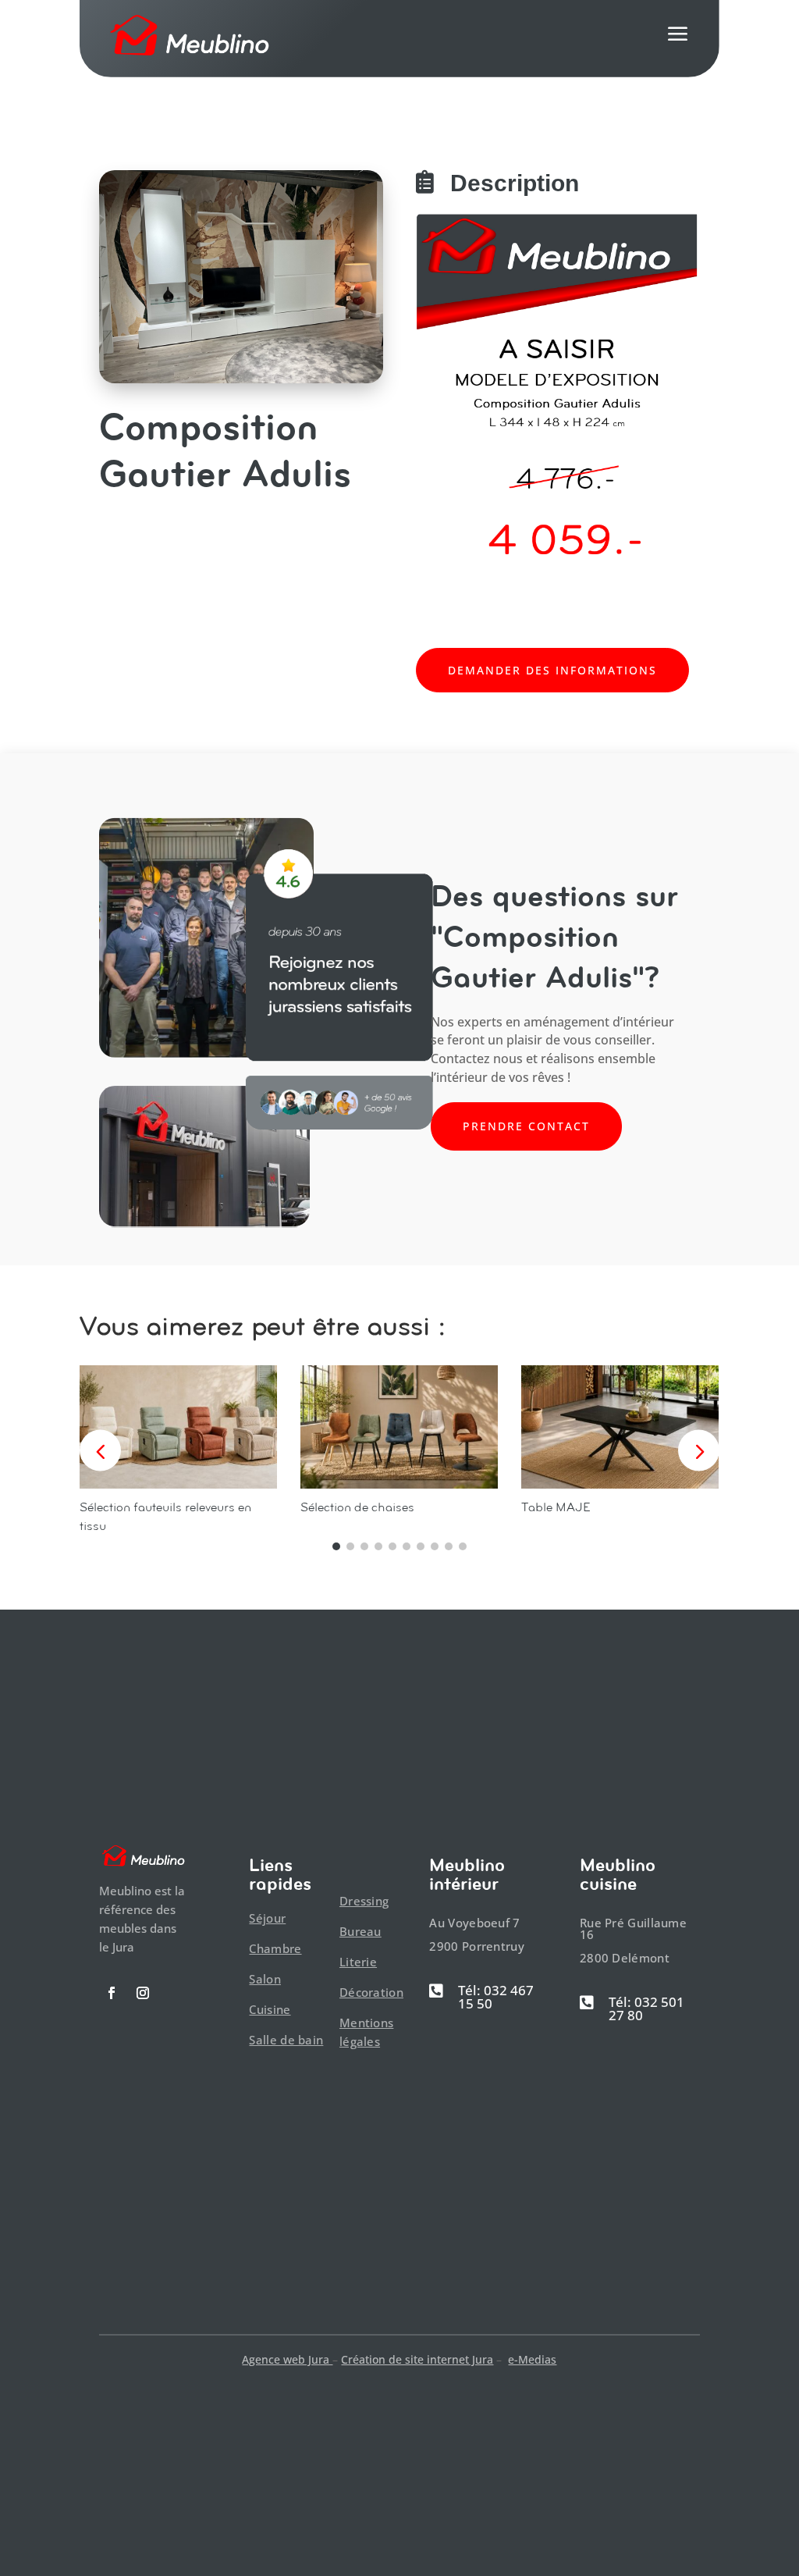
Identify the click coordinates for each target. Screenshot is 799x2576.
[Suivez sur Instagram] (143, 1993)
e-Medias (532, 2359)
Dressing (364, 1901)
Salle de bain (286, 2040)
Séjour (267, 1918)
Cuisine (270, 2009)
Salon (265, 1979)
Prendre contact (526, 1126)
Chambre (275, 1948)
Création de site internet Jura (417, 2359)
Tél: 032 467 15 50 (496, 1997)
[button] (699, 1450)
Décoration (371, 1992)
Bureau (360, 1931)
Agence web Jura (287, 2359)
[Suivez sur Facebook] (112, 1993)
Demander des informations (552, 670)
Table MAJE (556, 1507)
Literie (358, 1962)
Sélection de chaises (357, 1507)
